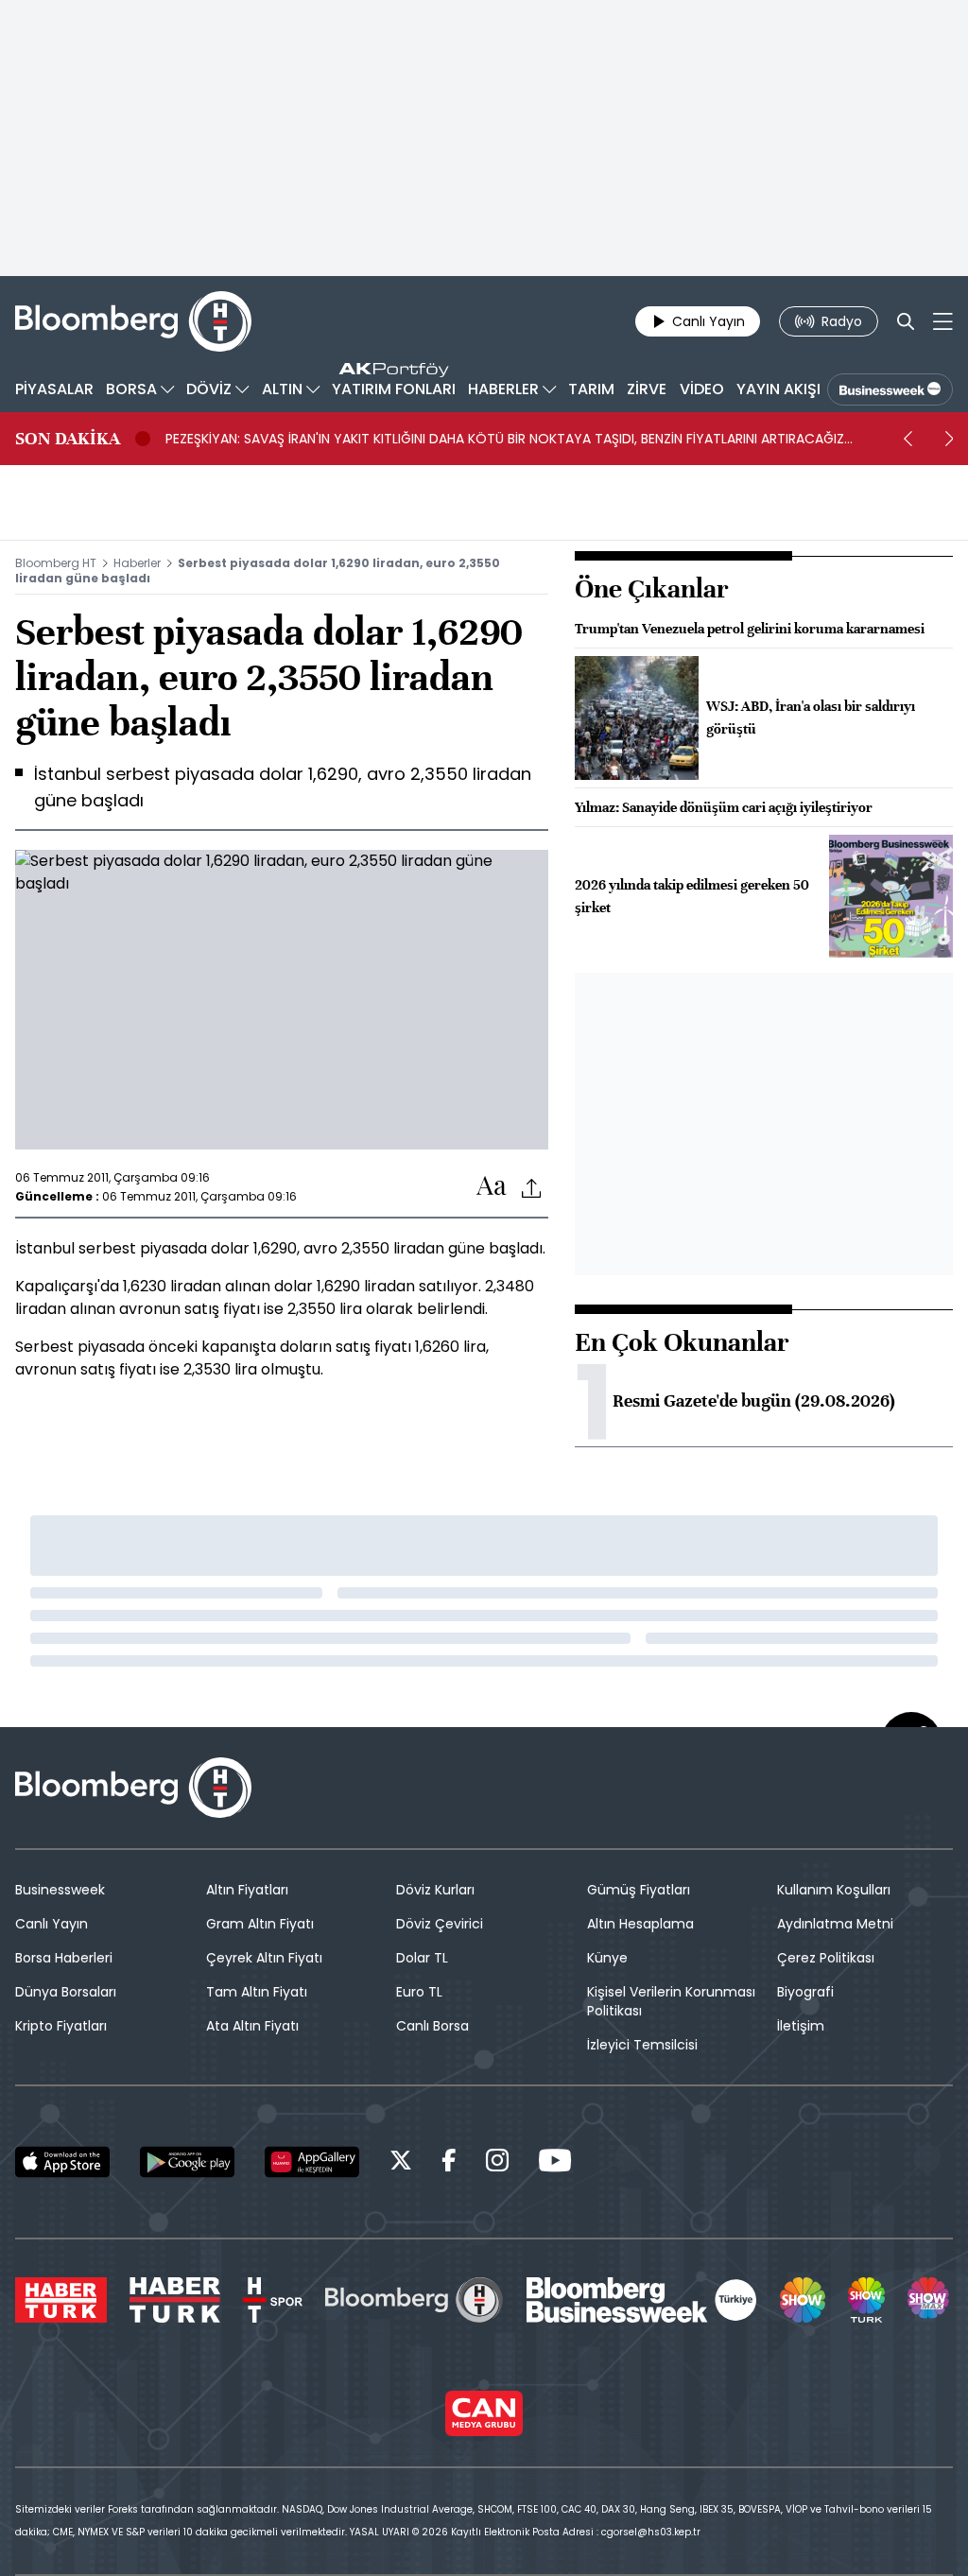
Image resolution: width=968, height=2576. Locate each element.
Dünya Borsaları (66, 1992)
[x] (401, 2163)
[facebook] (449, 2163)
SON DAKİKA (68, 439)
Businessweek (60, 1890)
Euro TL (419, 1992)
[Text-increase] (492, 1187)
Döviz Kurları (435, 1890)
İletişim (801, 2026)
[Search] (906, 321)
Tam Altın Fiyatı (257, 1992)
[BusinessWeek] (890, 389)
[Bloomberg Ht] (414, 2300)
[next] (949, 439)
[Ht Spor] (273, 2300)
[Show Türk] (866, 2300)
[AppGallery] (312, 2162)
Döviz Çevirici (440, 1924)
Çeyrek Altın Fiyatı (264, 1958)
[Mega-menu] (943, 321)
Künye (607, 1958)
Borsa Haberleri (64, 1958)
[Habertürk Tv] (175, 2300)
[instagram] (497, 2163)
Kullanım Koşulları (834, 1890)
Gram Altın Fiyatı (260, 1924)
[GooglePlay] (187, 2162)
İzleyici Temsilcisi (642, 2045)
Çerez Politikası (826, 1958)
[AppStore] (62, 2162)
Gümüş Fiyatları (639, 1890)
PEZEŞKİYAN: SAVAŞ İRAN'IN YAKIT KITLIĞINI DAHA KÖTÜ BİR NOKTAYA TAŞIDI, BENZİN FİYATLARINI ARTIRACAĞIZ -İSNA (505, 439)
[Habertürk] (61, 2300)
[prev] (907, 439)
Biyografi (805, 1992)
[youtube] (555, 2163)
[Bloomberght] (133, 321)
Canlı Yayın (52, 1924)
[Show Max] (930, 2300)
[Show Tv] (803, 2300)
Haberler (137, 563)
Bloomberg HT (56, 563)
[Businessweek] (642, 2300)
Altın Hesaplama (640, 1924)
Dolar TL (422, 1958)
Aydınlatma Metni (835, 1924)
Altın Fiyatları (247, 1890)
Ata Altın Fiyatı (252, 2026)
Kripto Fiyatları (61, 2026)
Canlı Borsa (432, 2026)
